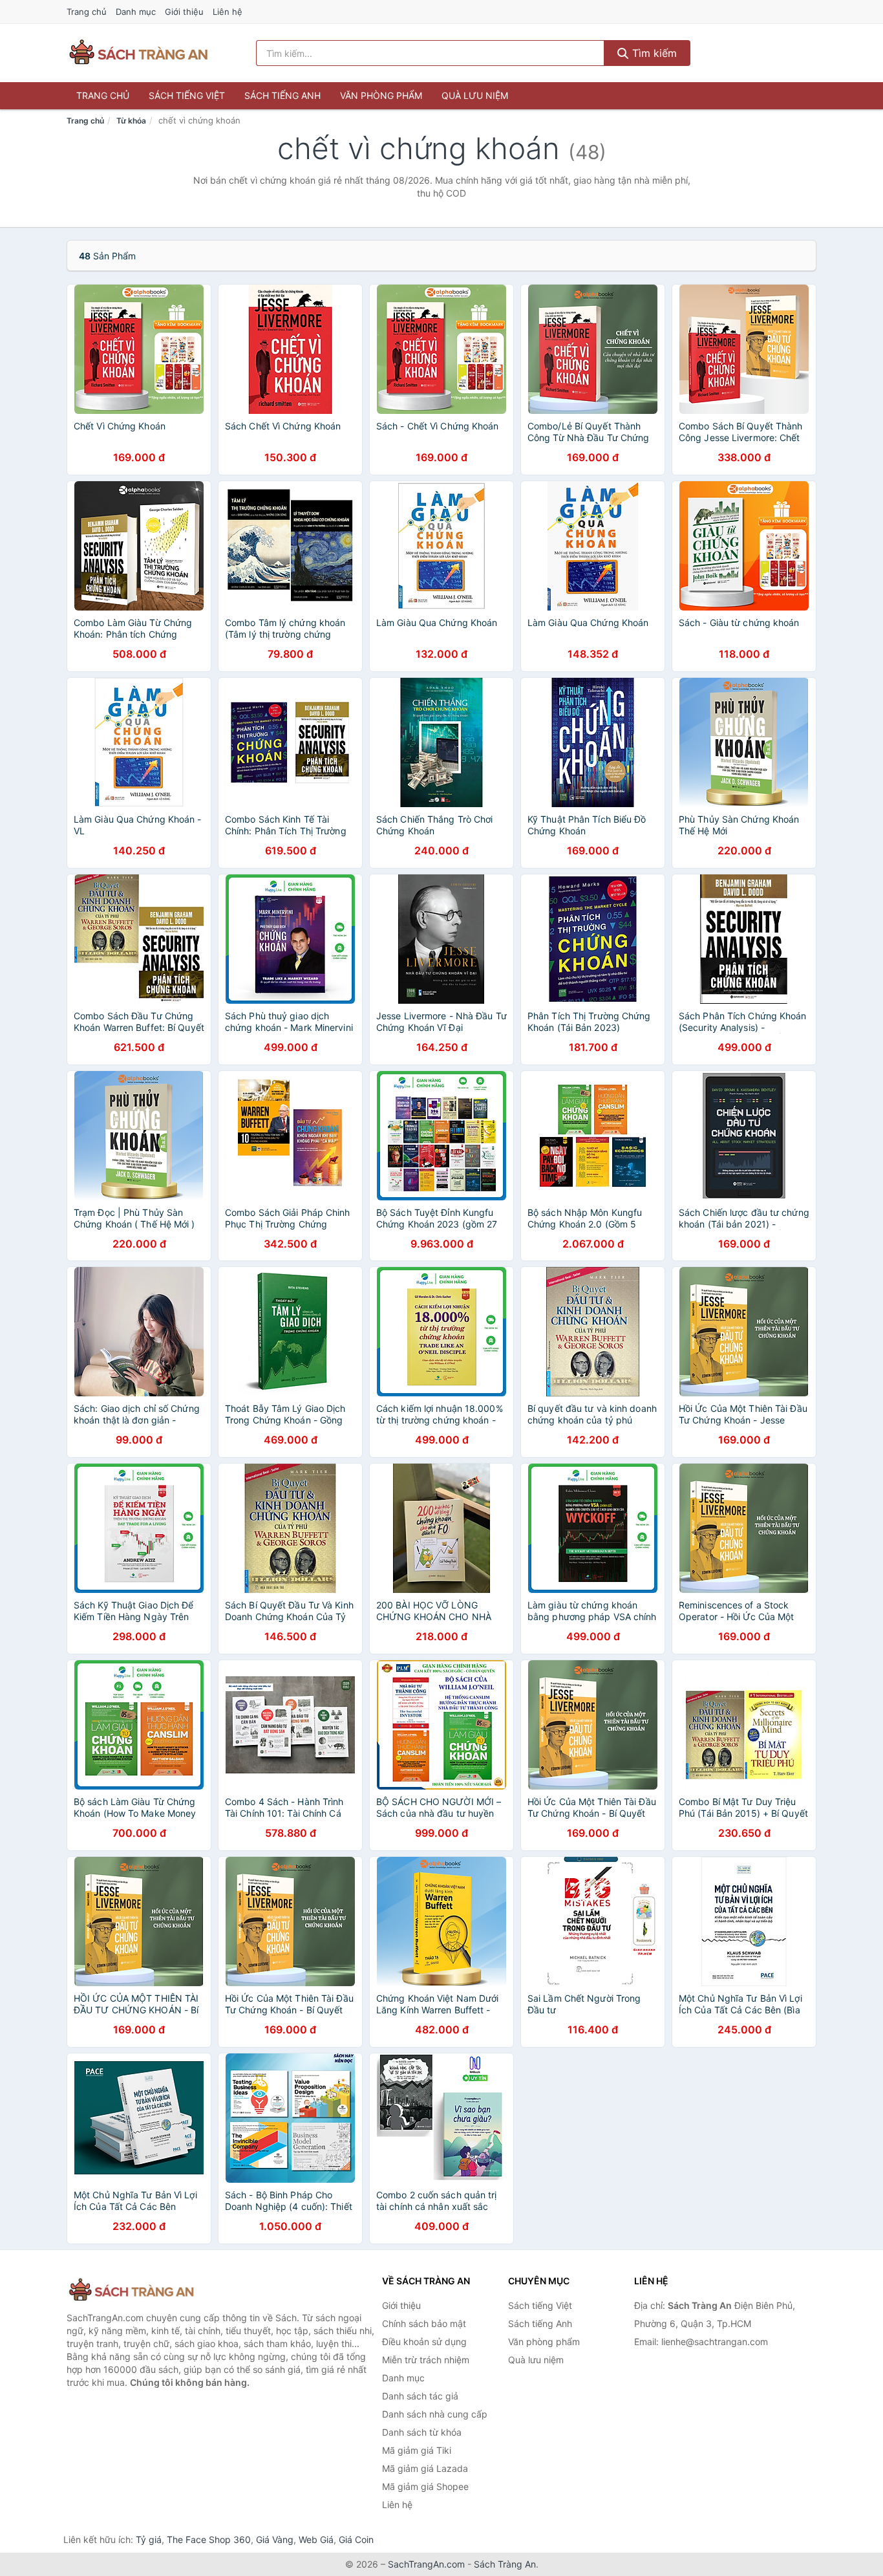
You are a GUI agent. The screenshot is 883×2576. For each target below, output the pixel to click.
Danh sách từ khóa (422, 2432)
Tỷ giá (149, 2539)
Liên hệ (228, 12)
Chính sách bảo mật (424, 2323)
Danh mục (136, 12)
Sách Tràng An (505, 2564)
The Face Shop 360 (209, 2539)
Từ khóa (131, 121)
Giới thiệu (184, 12)
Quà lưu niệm (475, 95)
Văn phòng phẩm (381, 95)
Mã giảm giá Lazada (425, 2468)
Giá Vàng (275, 2539)
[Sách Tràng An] (131, 2290)
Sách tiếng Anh (282, 95)
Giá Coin (356, 2539)
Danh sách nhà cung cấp (435, 2414)
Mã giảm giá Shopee (425, 2486)
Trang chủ (87, 12)
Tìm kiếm (653, 53)
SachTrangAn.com (426, 2564)
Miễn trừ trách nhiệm (426, 2360)
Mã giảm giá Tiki (417, 2450)
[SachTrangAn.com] (138, 53)
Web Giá (316, 2539)
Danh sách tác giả (420, 2396)
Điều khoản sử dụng (424, 2342)
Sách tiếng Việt (187, 95)
